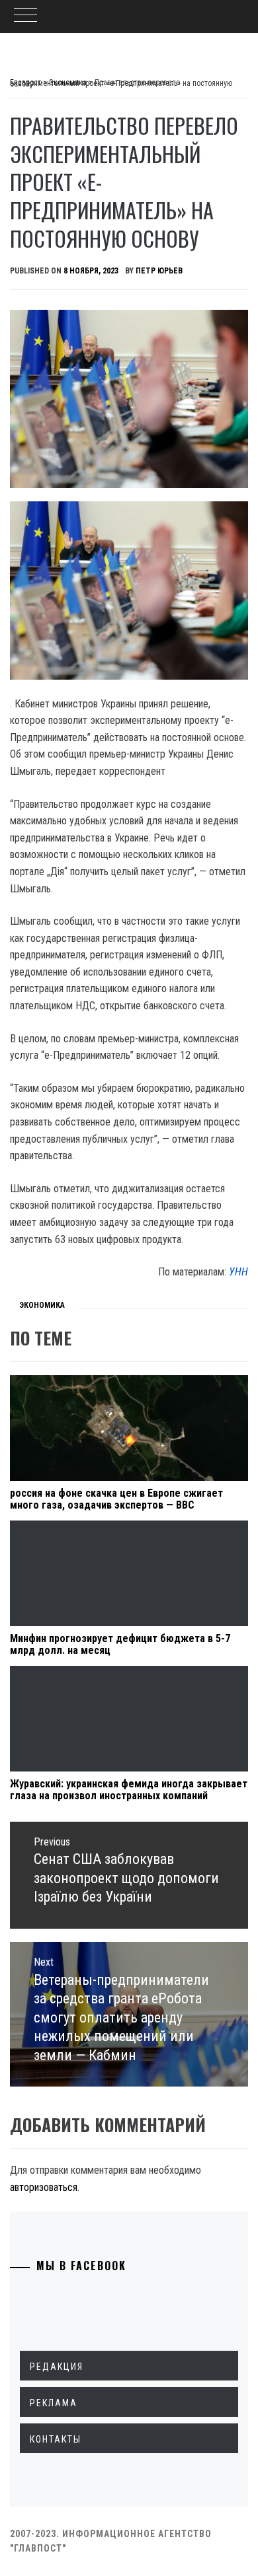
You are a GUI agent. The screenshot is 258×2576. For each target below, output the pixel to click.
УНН (238, 1272)
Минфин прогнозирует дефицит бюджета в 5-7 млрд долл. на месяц (120, 1644)
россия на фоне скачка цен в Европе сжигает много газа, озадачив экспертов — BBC (116, 1499)
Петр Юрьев (159, 271)
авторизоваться (44, 2187)
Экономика (42, 1305)
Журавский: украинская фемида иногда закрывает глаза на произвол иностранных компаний (129, 1790)
